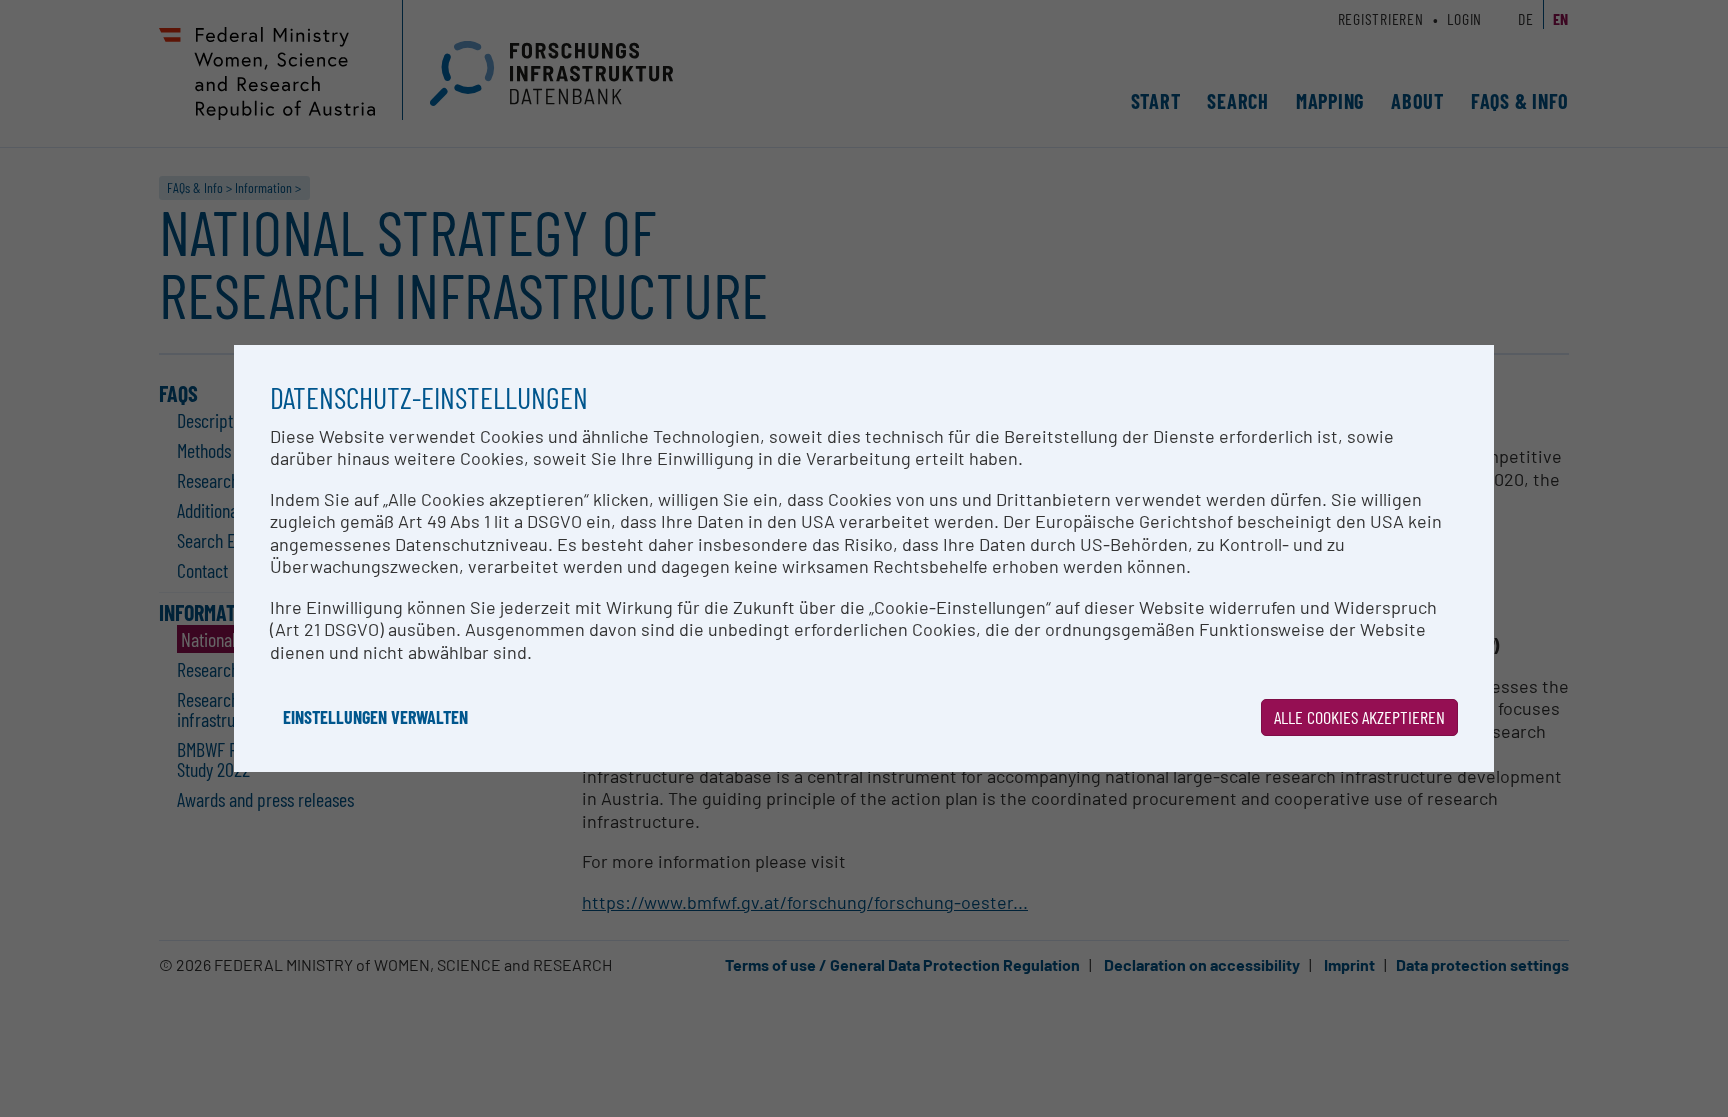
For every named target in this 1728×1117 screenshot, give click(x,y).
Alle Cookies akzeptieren (1359, 717)
